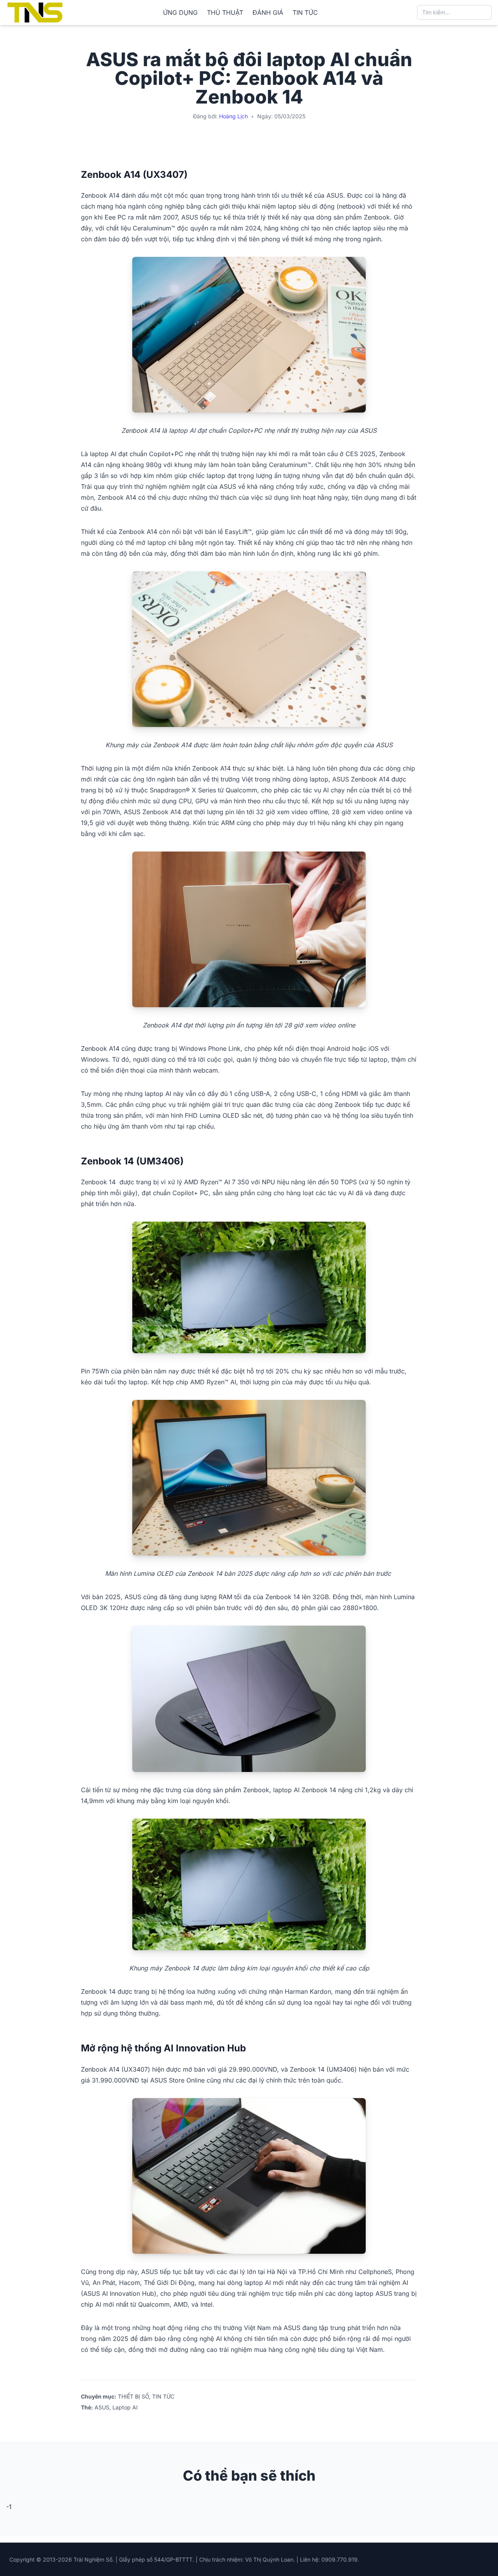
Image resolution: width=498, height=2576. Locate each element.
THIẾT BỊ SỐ (133, 2396)
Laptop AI (125, 2407)
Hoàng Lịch (233, 116)
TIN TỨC (305, 12)
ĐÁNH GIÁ (268, 12)
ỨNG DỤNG (180, 12)
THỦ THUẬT (225, 12)
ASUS (102, 2407)
